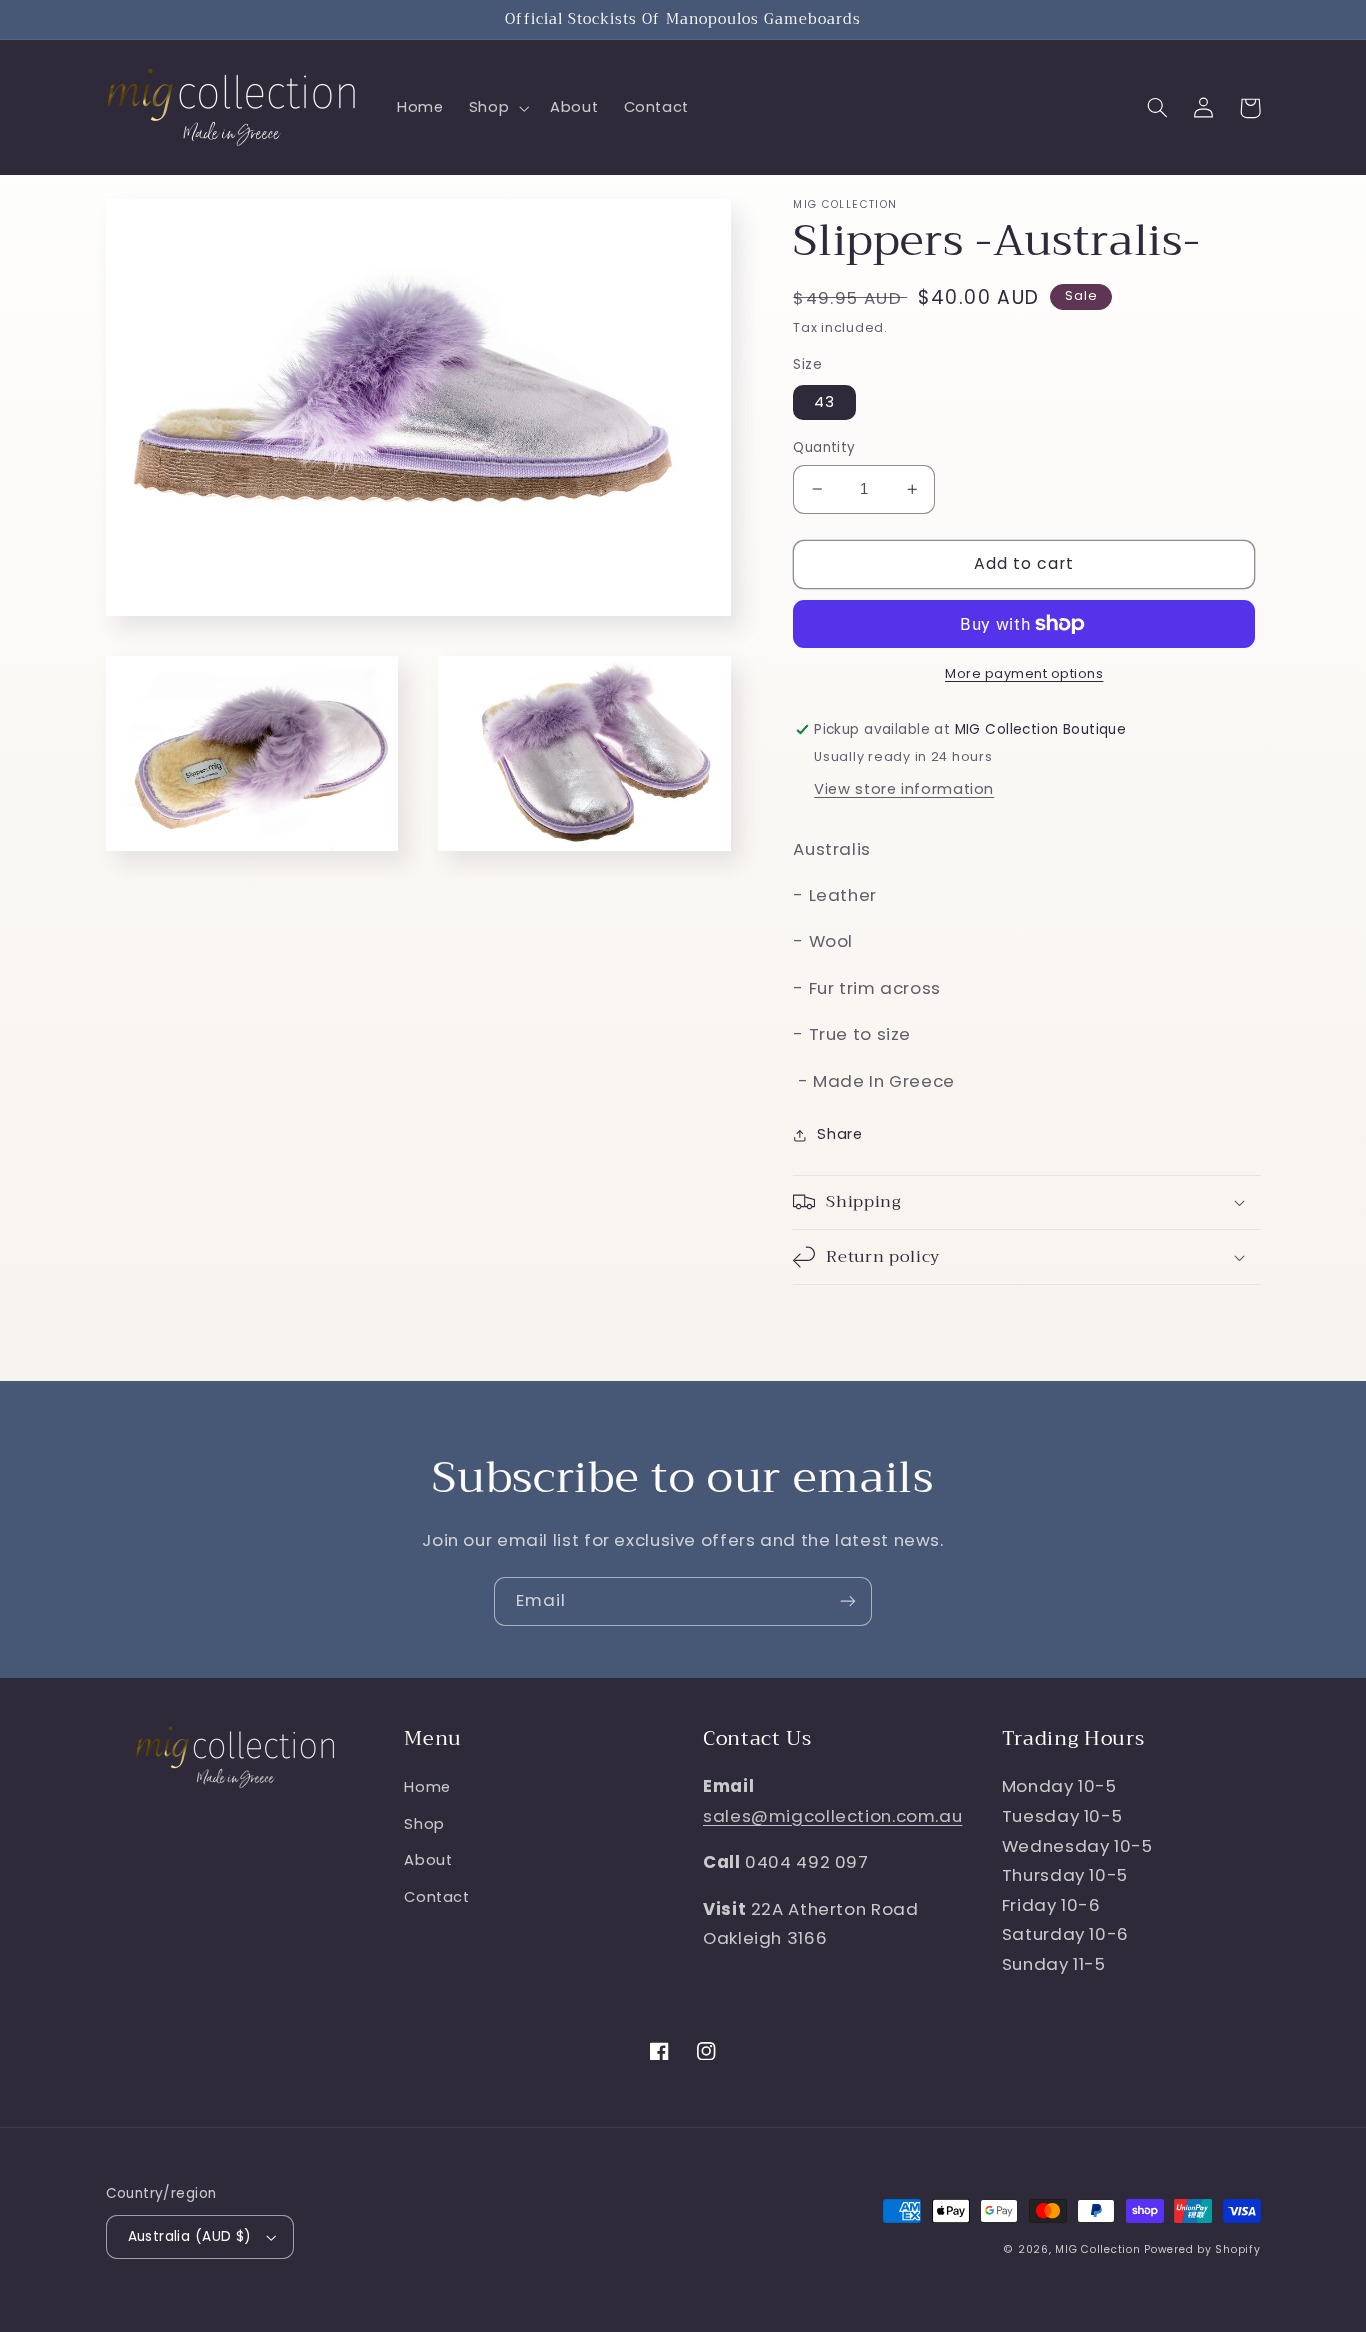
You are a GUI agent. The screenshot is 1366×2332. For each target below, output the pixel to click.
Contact (436, 1897)
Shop (424, 1824)
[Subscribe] (848, 1601)
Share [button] (839, 1134)
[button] (496, 108)
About (428, 1860)
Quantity (824, 447)
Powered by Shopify (1202, 2249)
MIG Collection (1097, 2249)
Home (427, 1787)
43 (824, 402)
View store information (904, 789)
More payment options (1024, 673)
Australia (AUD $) (190, 2236)
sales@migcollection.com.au (832, 1816)
